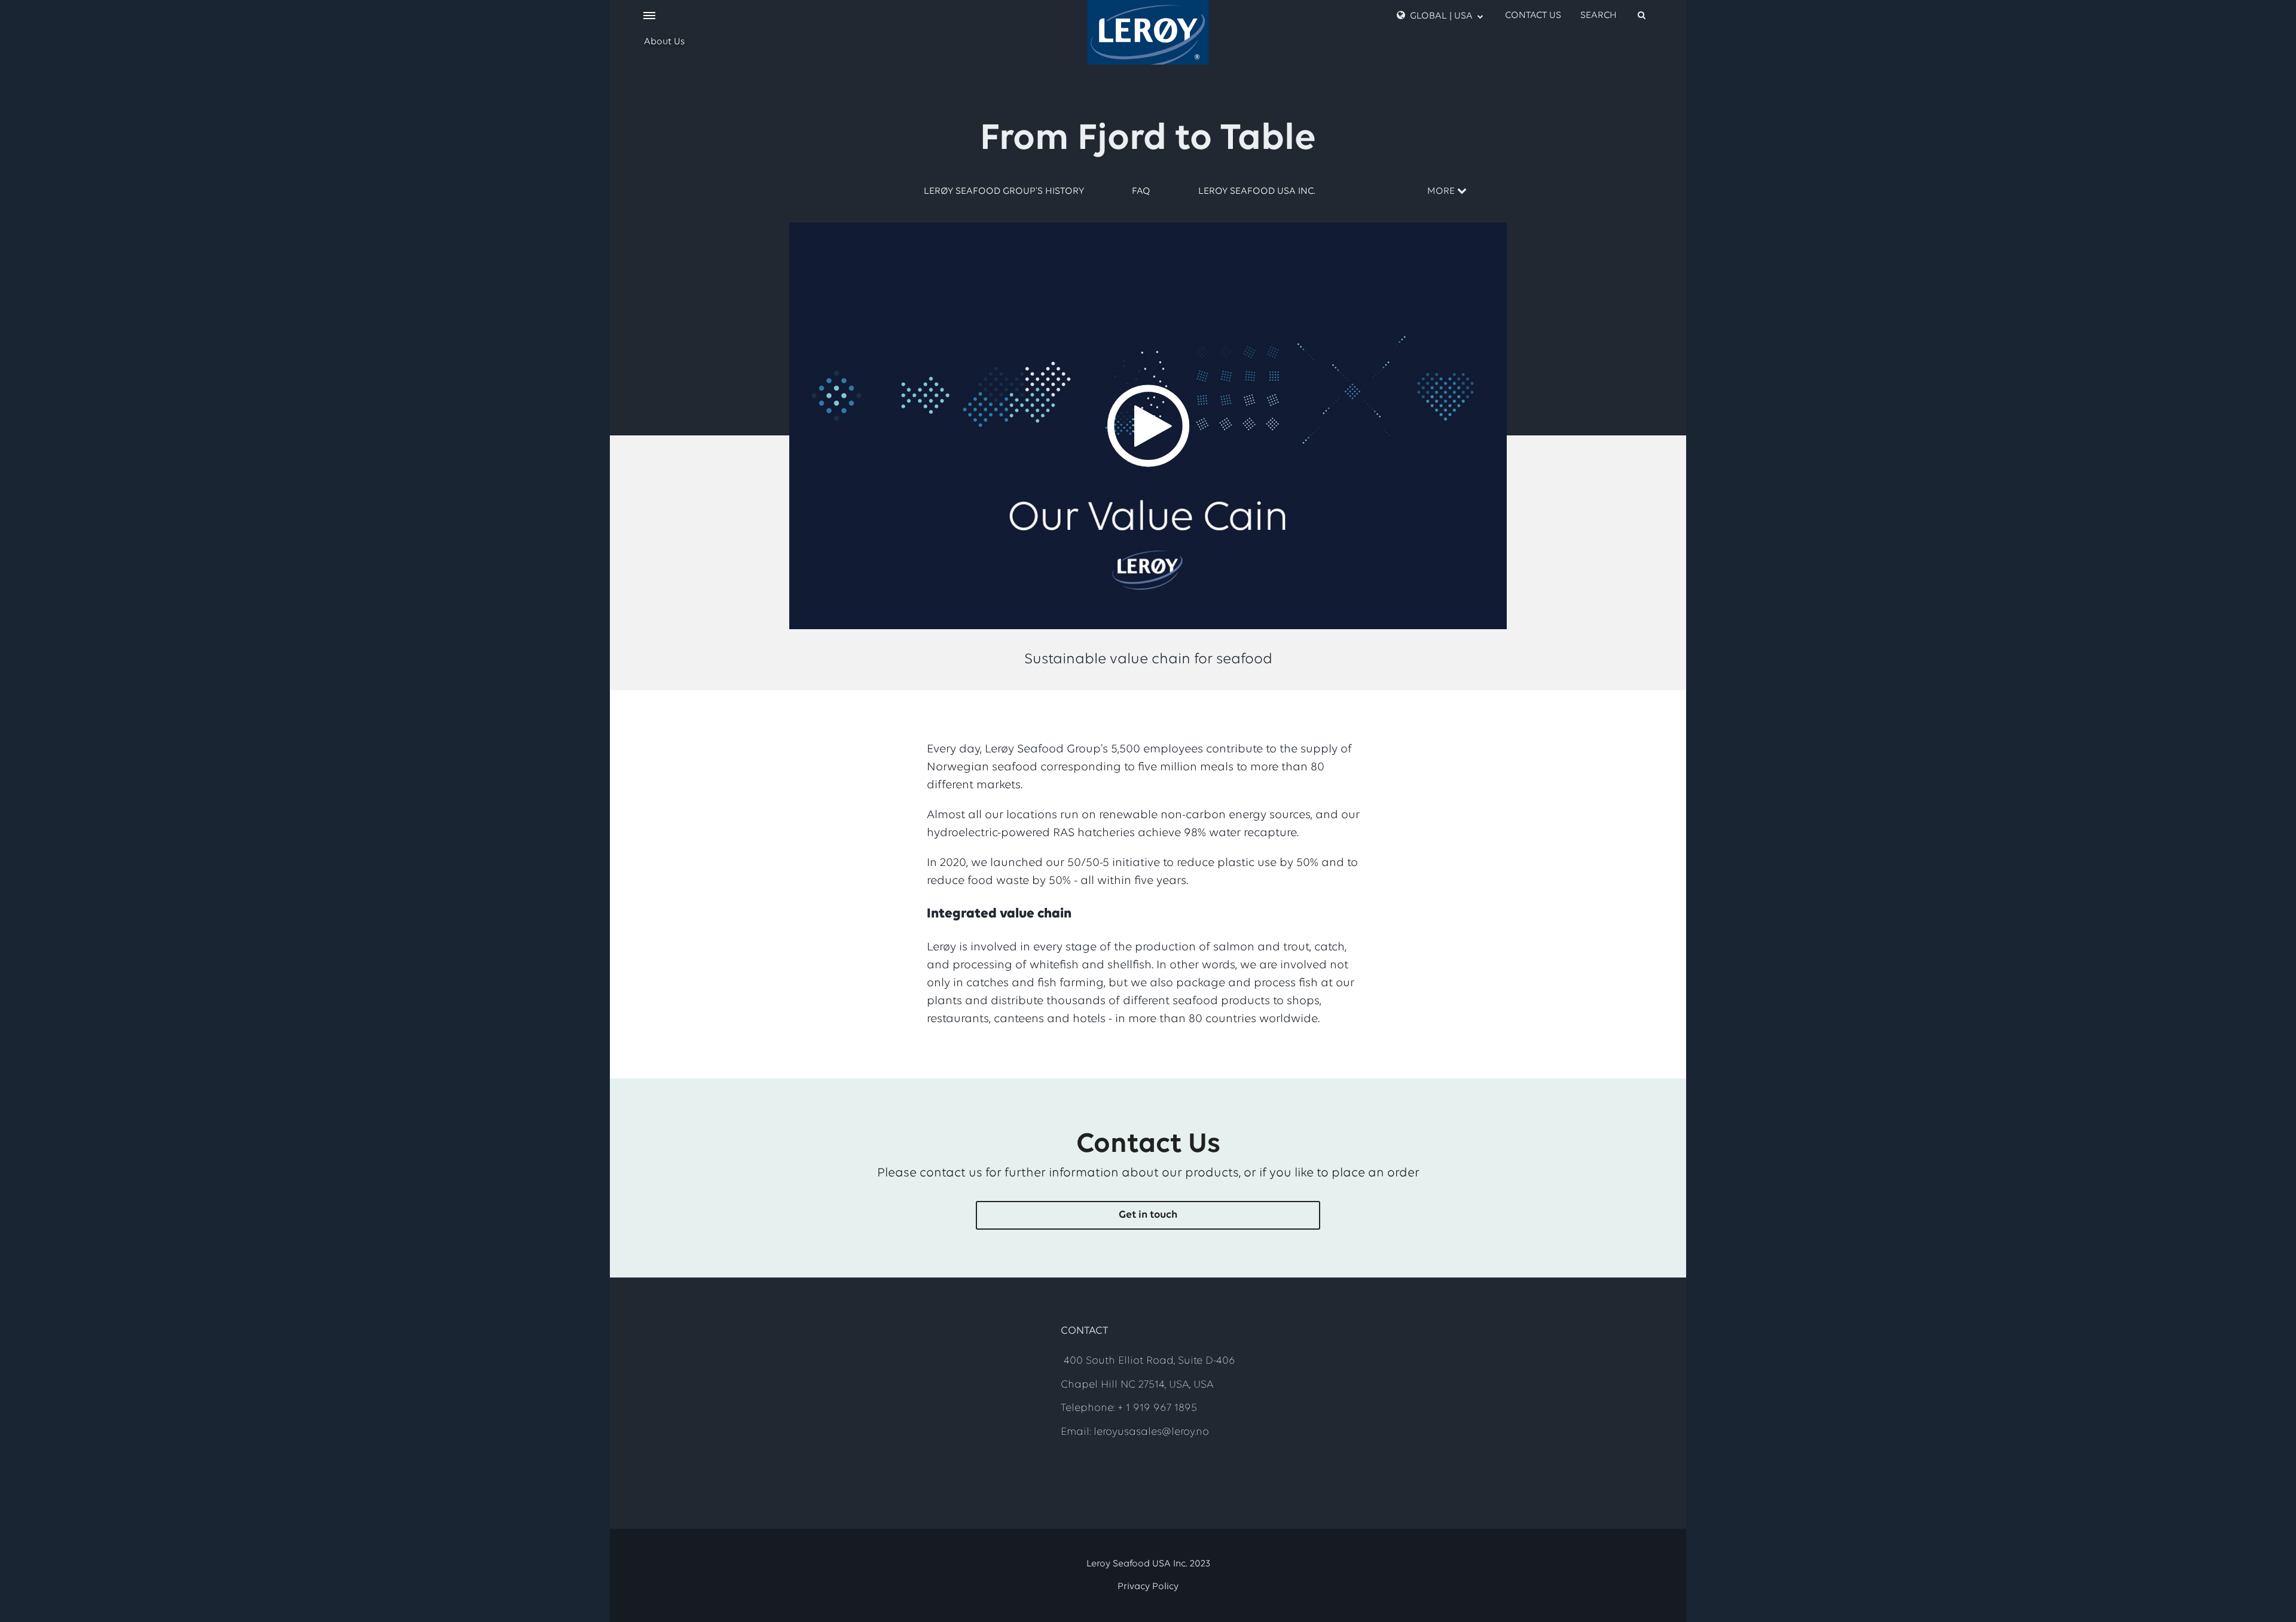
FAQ (1141, 191)
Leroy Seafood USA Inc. (1257, 191)
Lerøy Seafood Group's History (1004, 191)
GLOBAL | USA (1441, 16)
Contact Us (1533, 16)
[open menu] (649, 16)
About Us (664, 42)
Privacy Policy (1148, 1587)
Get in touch (1148, 1215)
